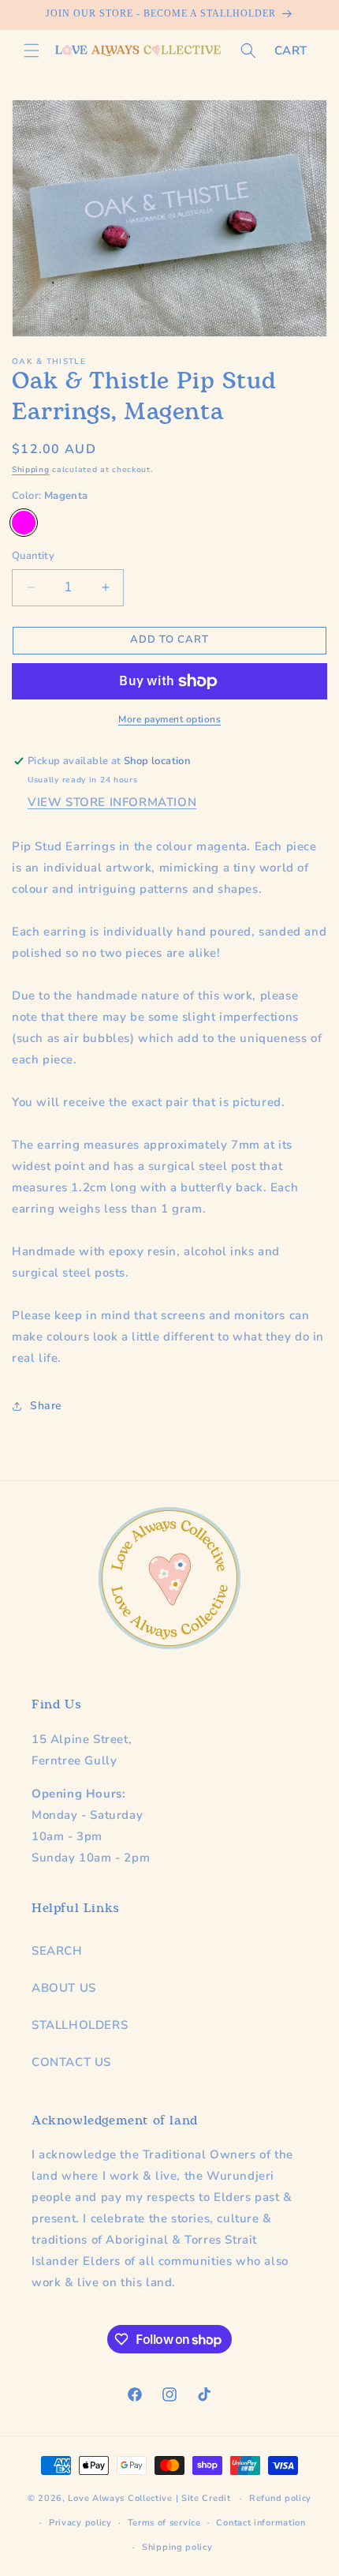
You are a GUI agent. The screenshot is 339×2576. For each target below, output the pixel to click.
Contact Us (71, 2062)
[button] (32, 51)
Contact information (261, 2523)
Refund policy (280, 2498)
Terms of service (164, 2523)
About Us (64, 1988)
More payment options (169, 719)
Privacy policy (80, 2523)
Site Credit (206, 2498)
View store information (112, 802)
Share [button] (46, 1406)
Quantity (33, 556)
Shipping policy (177, 2547)
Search (57, 1951)
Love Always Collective (120, 2498)
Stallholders (80, 2025)
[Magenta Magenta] (24, 523)
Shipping (31, 470)
